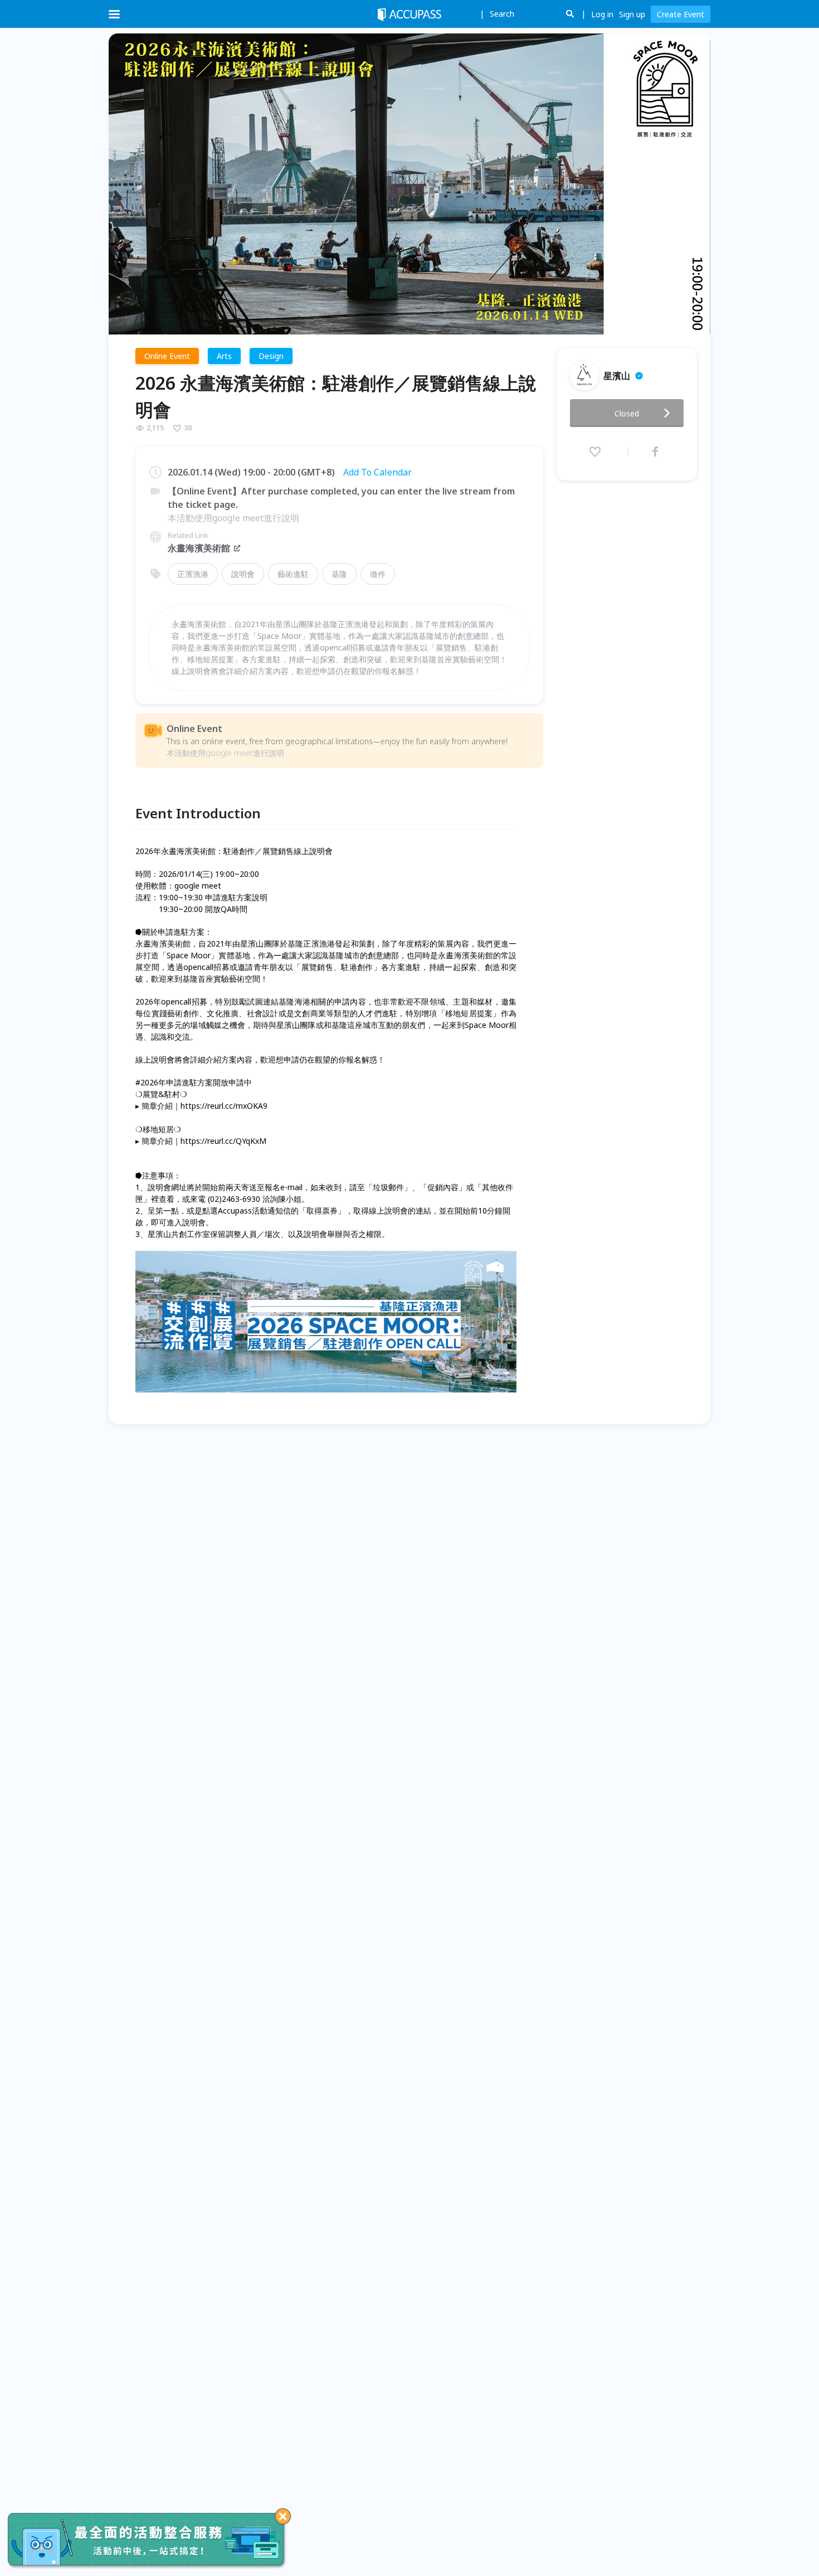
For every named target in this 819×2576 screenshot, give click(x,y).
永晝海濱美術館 (199, 548)
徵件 (378, 574)
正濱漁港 (193, 574)
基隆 (339, 574)
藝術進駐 (293, 574)
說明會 (243, 574)
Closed (627, 413)
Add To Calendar (377, 472)
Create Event (681, 14)
